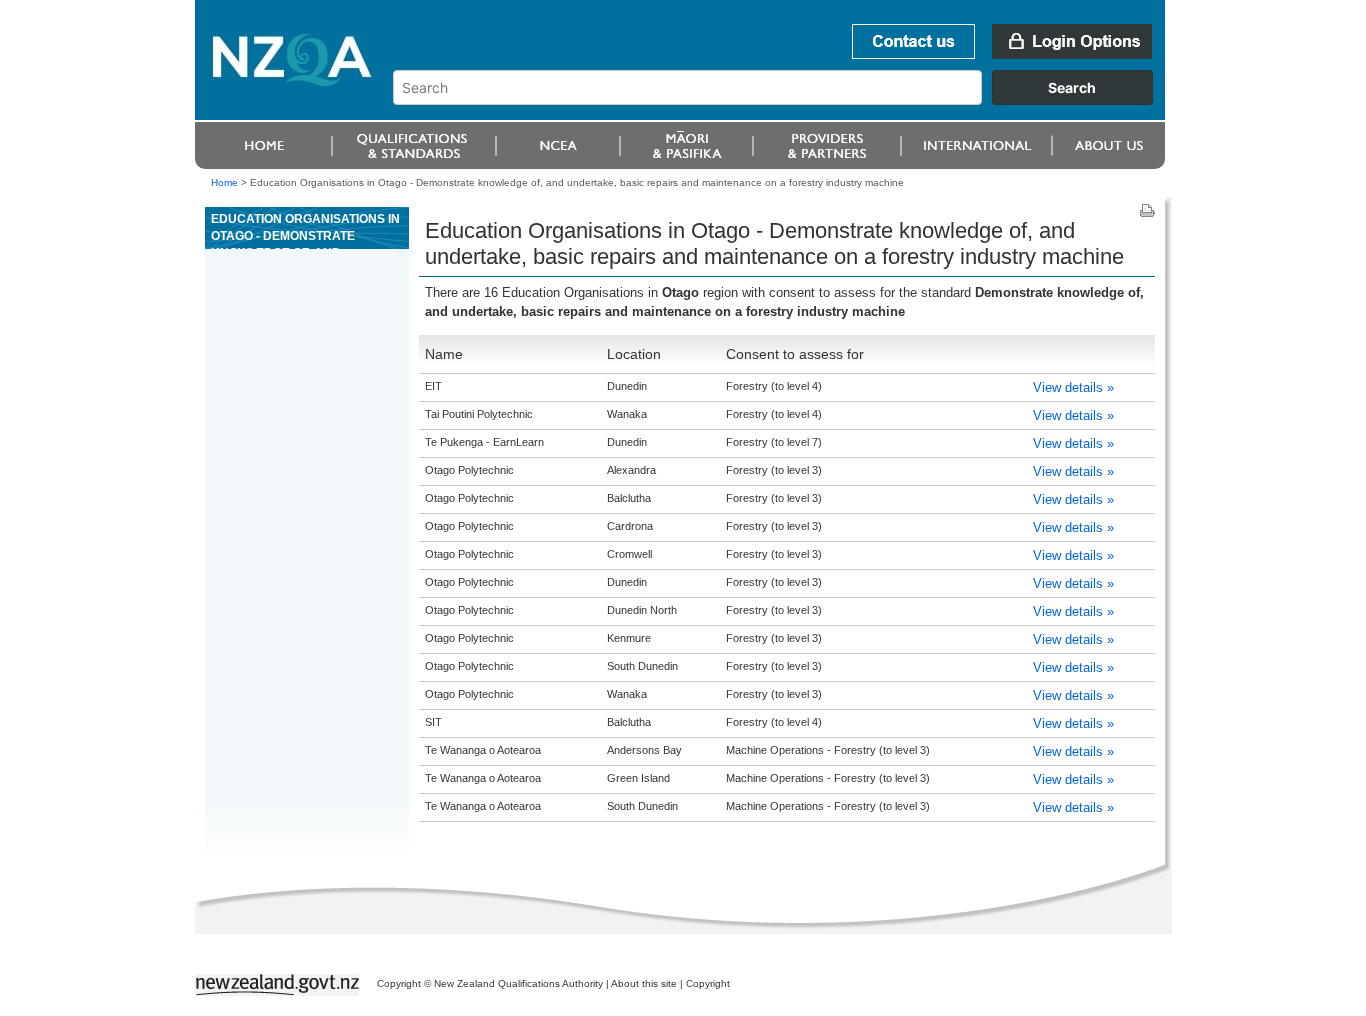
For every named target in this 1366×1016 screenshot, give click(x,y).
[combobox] (782, 100)
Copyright (708, 983)
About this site (644, 983)
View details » (1073, 387)
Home (224, 182)
